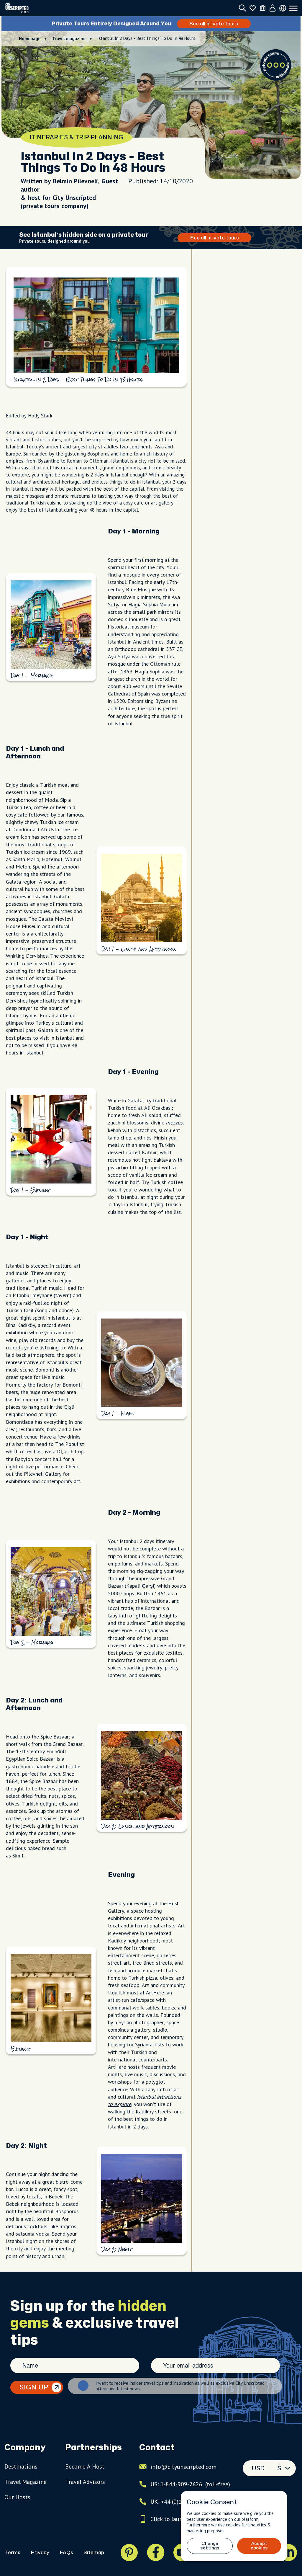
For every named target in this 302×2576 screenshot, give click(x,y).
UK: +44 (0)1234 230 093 (182, 2502)
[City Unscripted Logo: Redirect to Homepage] (17, 8)
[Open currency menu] (283, 8)
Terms (12, 2553)
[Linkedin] (288, 2552)
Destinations (21, 2466)
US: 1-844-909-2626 (190, 2484)
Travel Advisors (85, 2482)
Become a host (85, 2466)
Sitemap (94, 2553)
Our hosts (17, 2497)
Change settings (210, 2546)
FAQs (66, 2553)
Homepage (30, 39)
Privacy (40, 2553)
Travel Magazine (26, 2482)
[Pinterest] (129, 2552)
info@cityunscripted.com (183, 2467)
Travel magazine (69, 39)
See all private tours (215, 24)
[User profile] (273, 8)
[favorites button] (253, 8)
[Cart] (263, 8)
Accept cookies (259, 2546)
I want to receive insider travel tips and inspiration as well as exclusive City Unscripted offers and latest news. (180, 2386)
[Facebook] (156, 2552)
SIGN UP (34, 2387)
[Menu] (293, 8)
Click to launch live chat (181, 2519)
